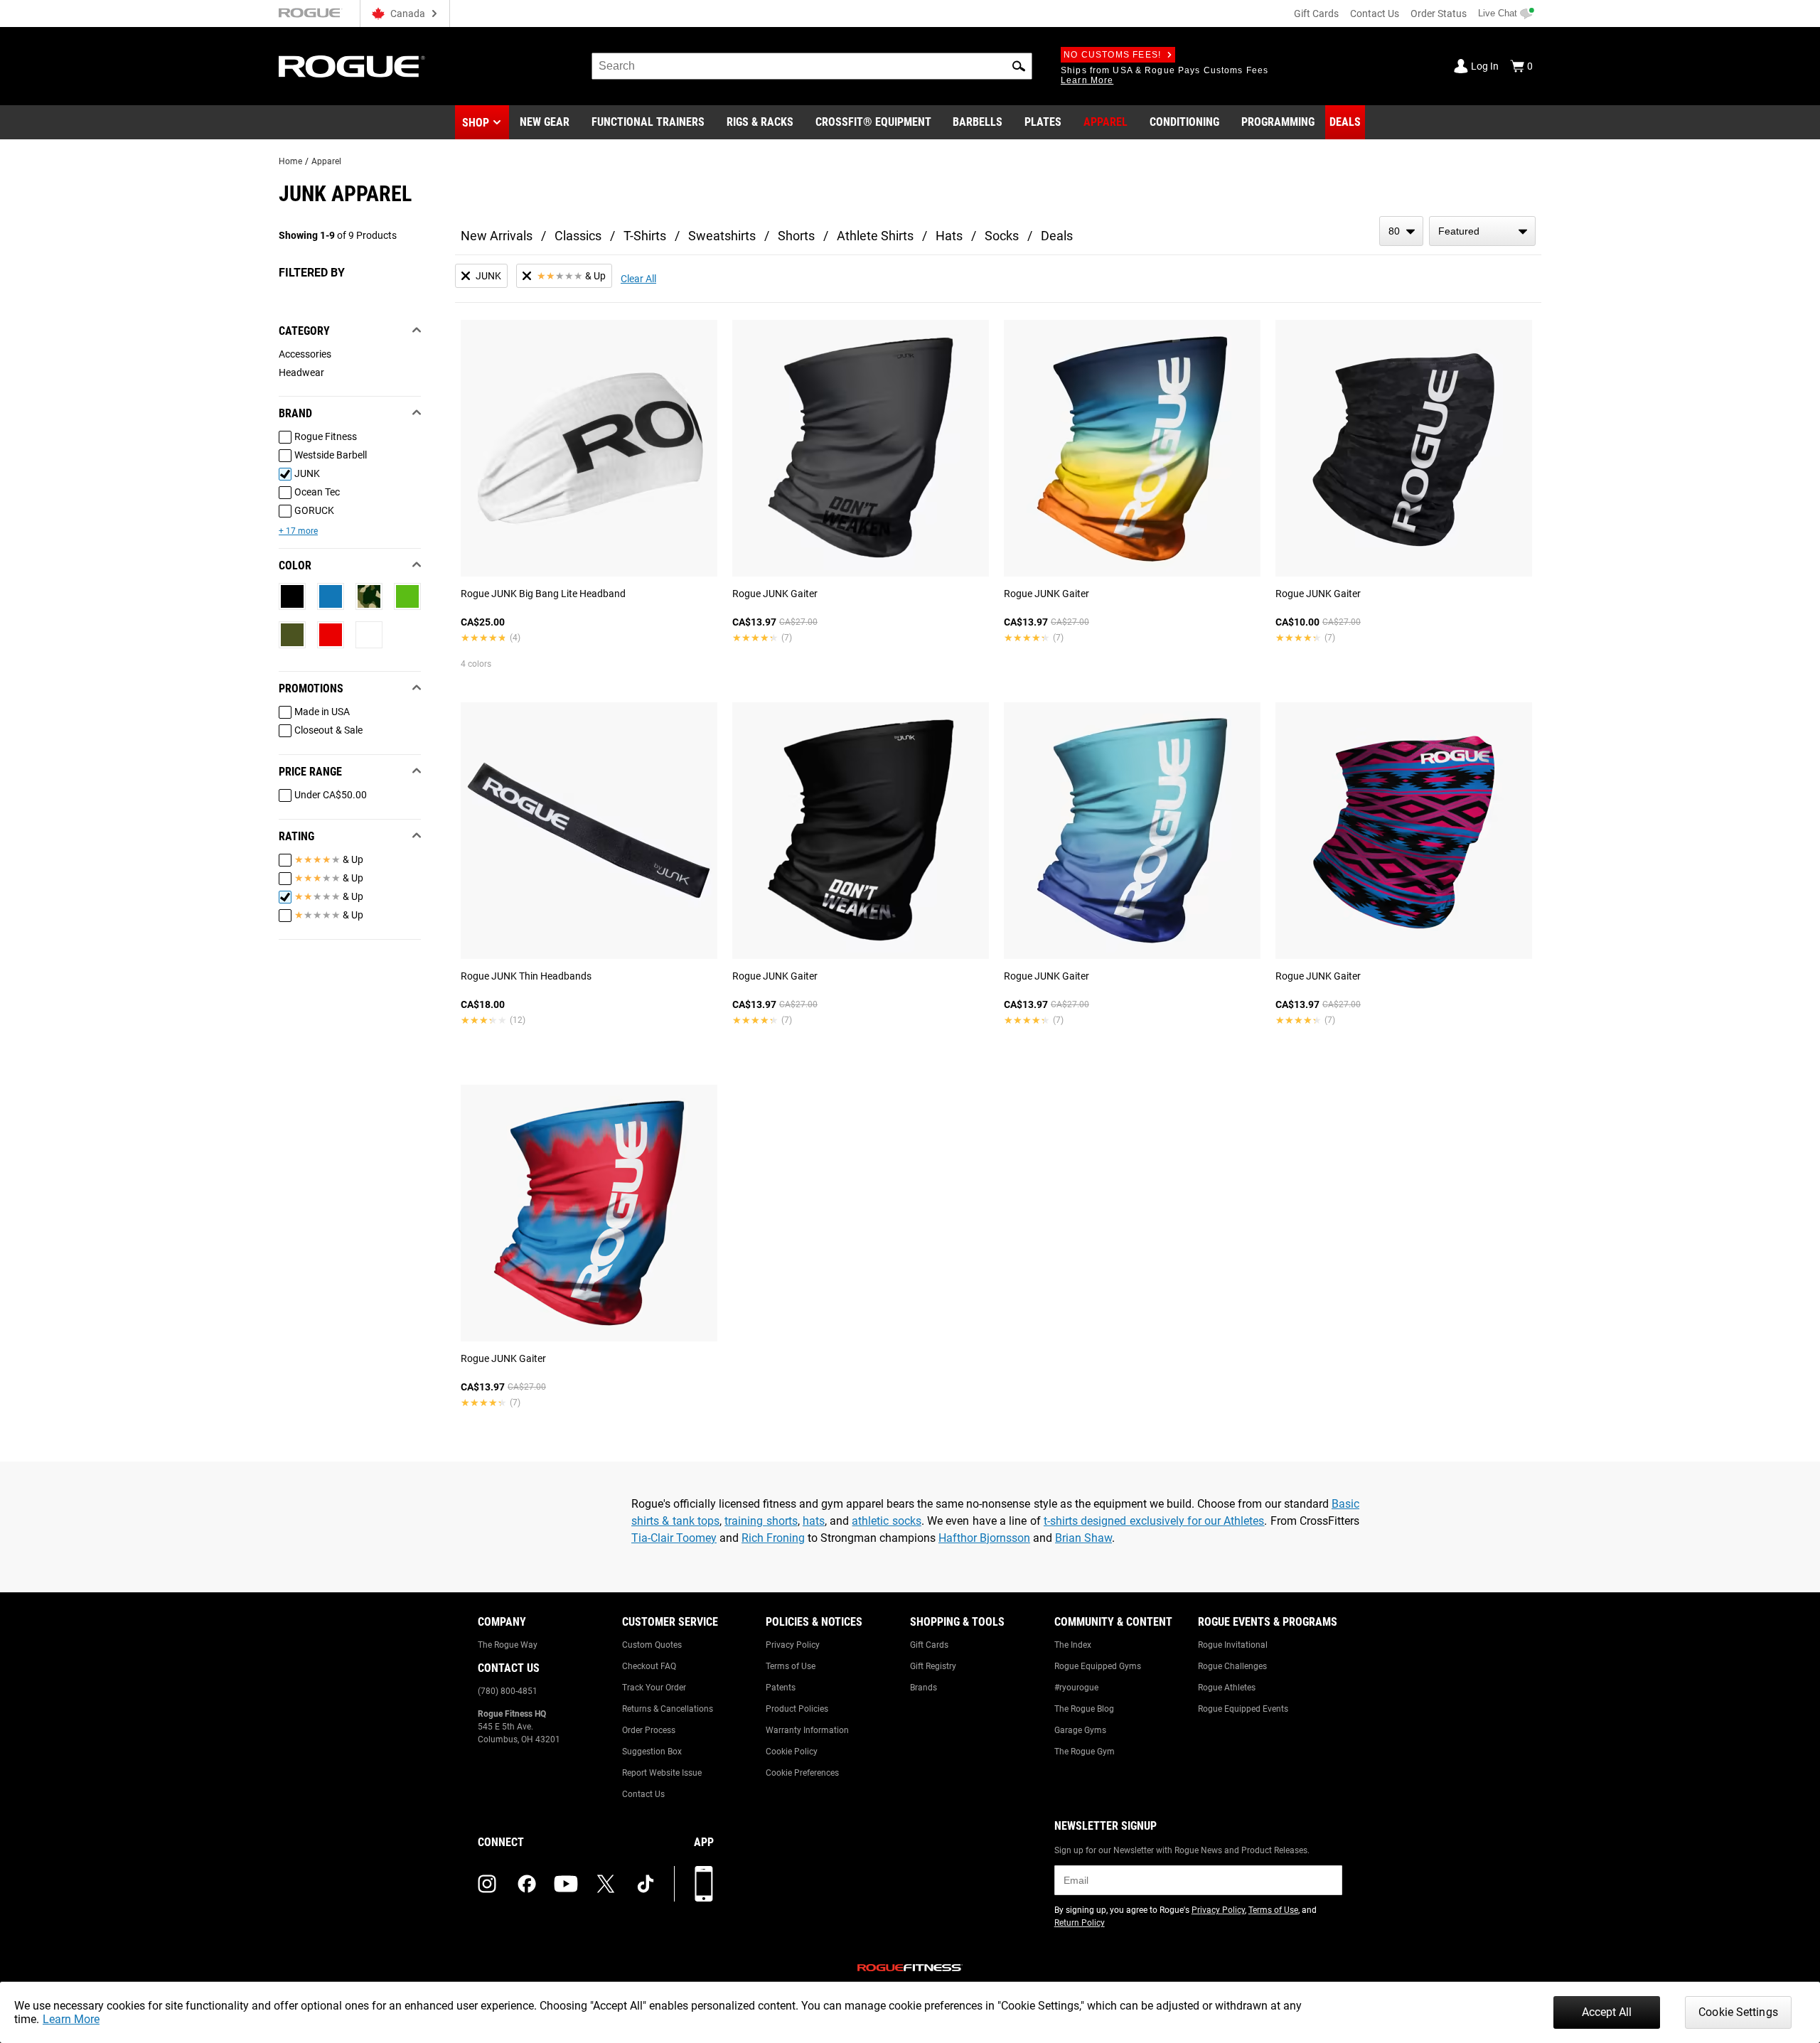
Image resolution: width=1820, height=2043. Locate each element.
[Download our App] (704, 1884)
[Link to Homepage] (352, 66)
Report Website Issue (662, 1773)
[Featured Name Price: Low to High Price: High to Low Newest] (1482, 231)
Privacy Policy (793, 1645)
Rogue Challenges (1232, 1666)
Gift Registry (933, 1666)
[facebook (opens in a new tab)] (527, 1884)
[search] (812, 66)
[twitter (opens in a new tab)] (606, 1884)
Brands (924, 1688)
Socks (1002, 236)
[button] (1019, 66)
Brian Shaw (1083, 1538)
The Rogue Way (508, 1645)
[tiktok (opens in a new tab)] (646, 1884)
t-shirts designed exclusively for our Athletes (1154, 1521)
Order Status (1439, 14)
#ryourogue (1076, 1688)
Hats (949, 236)
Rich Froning (773, 1538)
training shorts (761, 1521)
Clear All (638, 279)
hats (814, 1521)
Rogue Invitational (1233, 1645)
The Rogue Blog (1084, 1709)
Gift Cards (1316, 14)
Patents (781, 1688)
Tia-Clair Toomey (674, 1538)
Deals (1057, 236)
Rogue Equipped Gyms (1098, 1666)
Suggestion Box (652, 1752)
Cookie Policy (792, 1752)
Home (290, 161)
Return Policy (1080, 1923)
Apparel (326, 161)
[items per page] (1401, 231)
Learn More (71, 2019)
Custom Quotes (652, 1645)
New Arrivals (497, 236)
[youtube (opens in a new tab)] (566, 1884)
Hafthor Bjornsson (984, 1538)
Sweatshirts (722, 236)
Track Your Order (654, 1688)
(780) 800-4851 (508, 1691)
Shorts (796, 236)
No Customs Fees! (1112, 55)
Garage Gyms (1080, 1730)
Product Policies (797, 1709)
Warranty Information (807, 1730)
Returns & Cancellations (668, 1709)
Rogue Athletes (1227, 1688)
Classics (578, 236)
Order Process (649, 1730)
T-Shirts (645, 236)
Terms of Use (791, 1666)
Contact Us (1375, 14)
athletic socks (886, 1521)
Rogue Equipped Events (1243, 1709)
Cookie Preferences (802, 1773)
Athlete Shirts (875, 236)
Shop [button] (476, 123)
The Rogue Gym (1085, 1752)
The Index (1073, 1645)
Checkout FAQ (649, 1666)
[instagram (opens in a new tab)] (487, 1884)
